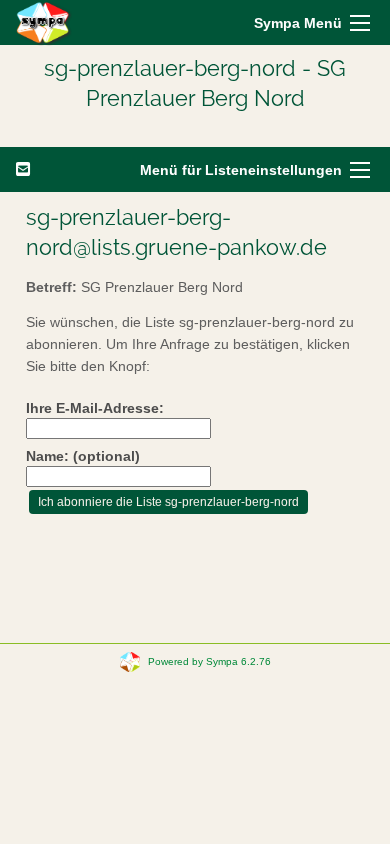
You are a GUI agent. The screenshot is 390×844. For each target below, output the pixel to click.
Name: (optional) (83, 456)
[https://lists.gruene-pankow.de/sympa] (44, 22)
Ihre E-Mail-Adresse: (95, 408)
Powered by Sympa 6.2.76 (209, 660)
